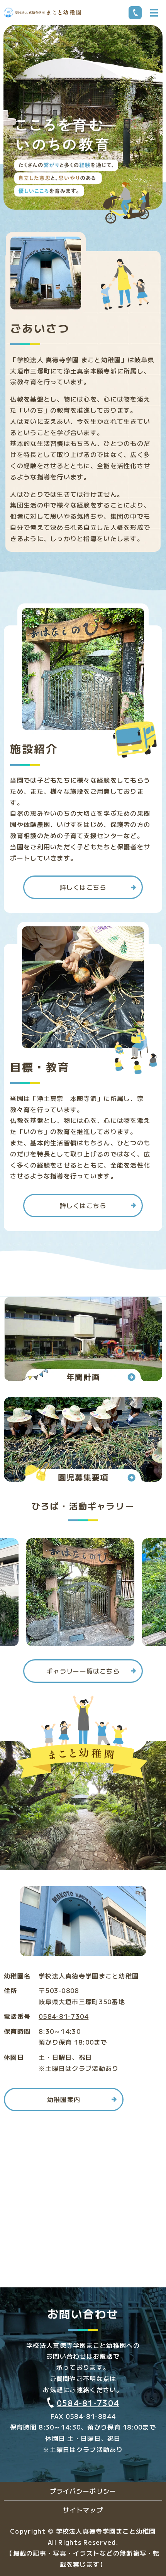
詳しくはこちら (83, 887)
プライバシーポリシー (83, 2491)
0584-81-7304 (64, 2016)
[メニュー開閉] (154, 13)
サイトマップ (83, 2510)
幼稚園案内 (64, 2099)
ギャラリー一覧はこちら (83, 1671)
